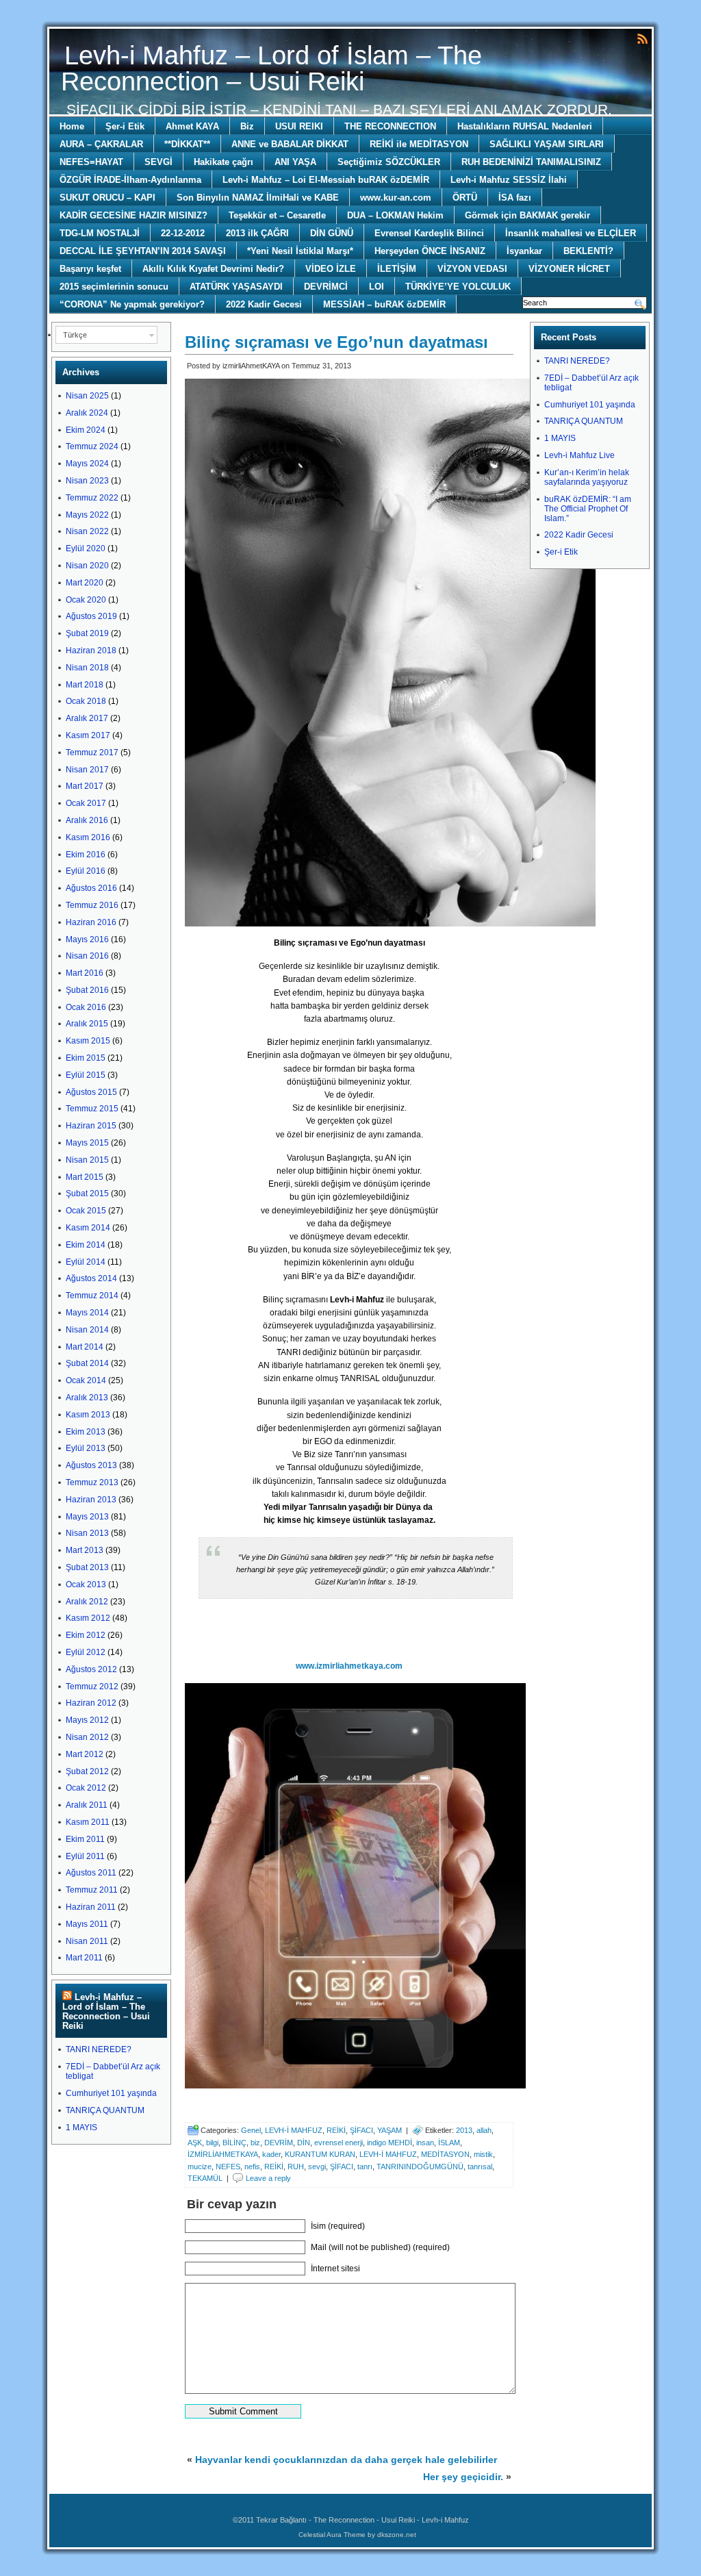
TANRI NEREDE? (99, 2049)
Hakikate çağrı (224, 162)
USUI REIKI (299, 126)
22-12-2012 (183, 233)
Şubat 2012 (87, 1771)
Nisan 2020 (87, 566)
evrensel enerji (339, 2143)
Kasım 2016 (88, 837)
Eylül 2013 (86, 1448)
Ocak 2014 (86, 1380)
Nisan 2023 (87, 481)
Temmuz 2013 (92, 1482)
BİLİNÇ (234, 2143)
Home (72, 126)
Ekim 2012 (86, 1635)
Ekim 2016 (86, 855)
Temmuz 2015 (92, 1109)
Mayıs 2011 (87, 1924)
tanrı (365, 2167)
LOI (377, 287)
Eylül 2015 (86, 1075)
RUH (296, 2167)
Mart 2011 (84, 1958)
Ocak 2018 (86, 701)
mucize (200, 2167)
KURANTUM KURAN (320, 2154)
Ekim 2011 (85, 1839)
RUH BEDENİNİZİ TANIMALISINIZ (531, 162)
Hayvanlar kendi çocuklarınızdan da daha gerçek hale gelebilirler (346, 2460)
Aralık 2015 (87, 1024)
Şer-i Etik (125, 126)
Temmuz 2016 (92, 905)
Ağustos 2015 (91, 1092)
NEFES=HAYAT (91, 162)
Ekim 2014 (86, 1245)
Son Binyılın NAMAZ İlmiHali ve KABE (258, 198)
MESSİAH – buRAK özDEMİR (384, 304)
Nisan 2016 (87, 956)
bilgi (212, 2143)
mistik (483, 2154)
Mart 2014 (85, 1347)
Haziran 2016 (91, 922)
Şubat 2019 (87, 633)
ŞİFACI (361, 2130)
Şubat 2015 (87, 1194)
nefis (252, 2167)
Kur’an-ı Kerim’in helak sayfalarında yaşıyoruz (587, 477)
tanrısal (480, 2167)
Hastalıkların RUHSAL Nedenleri (525, 126)
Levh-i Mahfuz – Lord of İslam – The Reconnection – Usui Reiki (271, 68)
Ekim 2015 (86, 1058)
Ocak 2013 (86, 1584)
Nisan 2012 (87, 1737)
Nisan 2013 (87, 1533)
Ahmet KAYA (192, 126)
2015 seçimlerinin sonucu (114, 287)
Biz (247, 126)
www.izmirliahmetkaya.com (349, 1666)
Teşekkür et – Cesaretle (277, 215)
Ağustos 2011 (91, 1873)
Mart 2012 (85, 1754)
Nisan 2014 (87, 1330)
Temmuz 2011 (92, 1890)
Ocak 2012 (86, 1788)
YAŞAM (390, 2130)
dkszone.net (397, 2535)
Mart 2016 (85, 973)
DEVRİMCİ (326, 287)
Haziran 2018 (91, 651)
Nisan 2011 (87, 1941)
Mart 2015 (85, 1177)
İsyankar (524, 251)
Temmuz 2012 (92, 1687)
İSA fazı (515, 198)
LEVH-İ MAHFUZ (294, 2130)
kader (271, 2154)
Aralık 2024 (87, 413)
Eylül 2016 (86, 871)
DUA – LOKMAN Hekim (395, 215)
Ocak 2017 (86, 803)
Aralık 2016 (87, 820)
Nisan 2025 (87, 396)
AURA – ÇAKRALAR (101, 144)
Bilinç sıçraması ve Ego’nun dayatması (336, 342)
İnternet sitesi (335, 2269)
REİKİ (336, 2130)
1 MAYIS (81, 2127)
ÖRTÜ (465, 198)
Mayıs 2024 (87, 464)
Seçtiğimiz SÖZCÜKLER (389, 162)
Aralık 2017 (87, 718)
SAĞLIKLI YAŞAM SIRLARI (547, 144)
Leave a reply (268, 2178)
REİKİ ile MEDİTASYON (419, 144)
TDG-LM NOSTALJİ (100, 233)
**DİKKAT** (187, 144)
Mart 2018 (85, 685)
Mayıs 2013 (87, 1517)
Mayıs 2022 (87, 515)
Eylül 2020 (86, 548)
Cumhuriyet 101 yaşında (111, 2093)
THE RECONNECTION (390, 126)
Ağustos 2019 (91, 616)
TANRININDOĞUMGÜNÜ (420, 2167)
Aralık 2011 (87, 1805)
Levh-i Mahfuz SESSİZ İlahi (509, 180)
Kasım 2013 (88, 1415)
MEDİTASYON (445, 2154)
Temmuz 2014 (92, 1296)
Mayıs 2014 (87, 1313)
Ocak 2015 (86, 1211)
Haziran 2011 (91, 1907)
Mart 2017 (85, 786)
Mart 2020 (85, 583)
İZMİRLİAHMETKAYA (223, 2154)
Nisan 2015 (87, 1160)
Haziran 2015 (91, 1126)
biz (255, 2143)
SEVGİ (158, 162)
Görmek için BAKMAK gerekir (527, 215)
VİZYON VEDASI (472, 269)
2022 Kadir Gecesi (264, 304)
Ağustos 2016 (91, 888)
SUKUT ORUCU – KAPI (107, 198)
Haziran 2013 (91, 1500)
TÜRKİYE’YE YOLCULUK (458, 287)
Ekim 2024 (86, 430)
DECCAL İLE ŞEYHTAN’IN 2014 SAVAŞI (143, 251)
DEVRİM (279, 2143)
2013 (464, 2130)
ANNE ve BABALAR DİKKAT (290, 144)
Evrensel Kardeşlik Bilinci (429, 233)
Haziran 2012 (91, 1703)
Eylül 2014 (86, 1262)
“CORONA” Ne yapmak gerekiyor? (132, 304)
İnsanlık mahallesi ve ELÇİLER (571, 233)
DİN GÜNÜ (332, 233)
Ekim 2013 (86, 1432)
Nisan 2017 (87, 770)
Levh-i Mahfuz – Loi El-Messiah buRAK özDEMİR (326, 180)
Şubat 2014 (87, 1363)
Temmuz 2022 (92, 498)
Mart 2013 (85, 1550)
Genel (251, 2130)
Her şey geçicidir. (463, 2477)
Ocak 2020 (86, 600)
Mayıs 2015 (87, 1143)
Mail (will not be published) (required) (380, 2247)
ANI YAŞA (295, 162)
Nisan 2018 (87, 668)
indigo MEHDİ (390, 2143)
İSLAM (449, 2143)
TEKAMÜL (205, 2178)
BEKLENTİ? (588, 251)
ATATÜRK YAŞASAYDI (236, 287)
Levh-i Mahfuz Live (579, 455)
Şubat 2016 (87, 990)
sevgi (317, 2167)
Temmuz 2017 (92, 753)
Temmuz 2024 (92, 446)
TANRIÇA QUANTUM (105, 2110)
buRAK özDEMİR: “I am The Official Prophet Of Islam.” (588, 509)
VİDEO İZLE (331, 269)
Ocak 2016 (86, 1007)
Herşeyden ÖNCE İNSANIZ (430, 251)
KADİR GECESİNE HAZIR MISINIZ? (133, 215)
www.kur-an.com (396, 198)
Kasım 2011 (88, 1822)
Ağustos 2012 (91, 1669)
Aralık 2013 (87, 1398)
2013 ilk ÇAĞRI (257, 233)
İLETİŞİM (397, 269)
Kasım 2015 (88, 1041)
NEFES (228, 2167)
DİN (304, 2143)
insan (425, 2143)
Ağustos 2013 (91, 1465)
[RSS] (642, 38)
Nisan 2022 (87, 531)
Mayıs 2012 (87, 1720)
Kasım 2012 (88, 1618)
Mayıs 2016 (87, 939)
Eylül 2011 (85, 1856)
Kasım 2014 (88, 1228)
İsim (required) (338, 2226)
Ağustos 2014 (91, 1278)
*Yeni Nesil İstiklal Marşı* (300, 251)
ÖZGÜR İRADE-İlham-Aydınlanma (130, 180)
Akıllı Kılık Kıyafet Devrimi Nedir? (213, 269)
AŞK (195, 2143)
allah (484, 2130)
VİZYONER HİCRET (569, 269)
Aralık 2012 (87, 1602)
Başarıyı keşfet (90, 269)
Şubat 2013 (87, 1567)
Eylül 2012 (86, 1652)
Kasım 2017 (88, 735)
